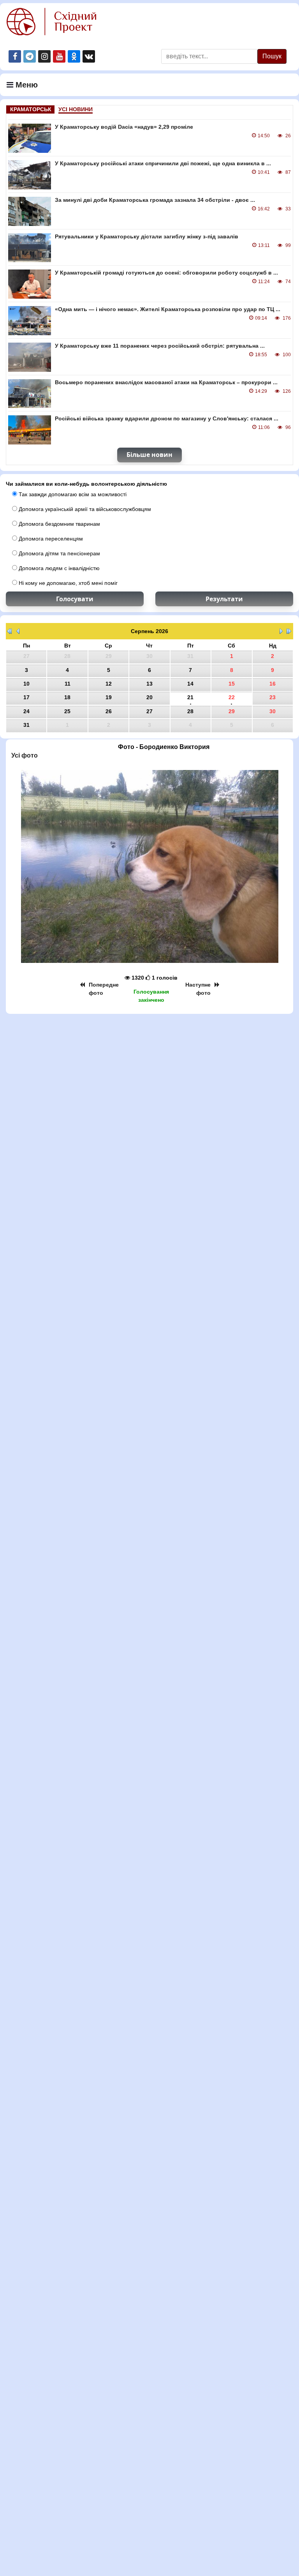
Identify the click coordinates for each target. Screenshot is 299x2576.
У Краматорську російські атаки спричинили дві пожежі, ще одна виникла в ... (163, 163)
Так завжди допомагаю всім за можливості (72, 494)
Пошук (272, 56)
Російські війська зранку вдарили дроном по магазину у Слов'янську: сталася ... (167, 418)
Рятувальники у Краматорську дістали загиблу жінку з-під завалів (147, 236)
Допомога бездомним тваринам (59, 524)
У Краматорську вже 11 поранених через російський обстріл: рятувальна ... (160, 346)
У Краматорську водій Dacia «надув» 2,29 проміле (124, 127)
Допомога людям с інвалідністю (58, 568)
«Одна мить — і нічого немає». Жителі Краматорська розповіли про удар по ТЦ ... (168, 309)
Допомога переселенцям (50, 539)
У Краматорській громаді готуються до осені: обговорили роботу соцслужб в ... (166, 273)
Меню (26, 85)
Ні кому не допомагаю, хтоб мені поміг (67, 583)
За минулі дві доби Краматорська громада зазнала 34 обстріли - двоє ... (155, 200)
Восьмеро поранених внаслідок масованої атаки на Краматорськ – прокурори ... (166, 382)
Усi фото (24, 755)
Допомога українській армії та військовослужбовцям (84, 509)
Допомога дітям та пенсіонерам (59, 553)
